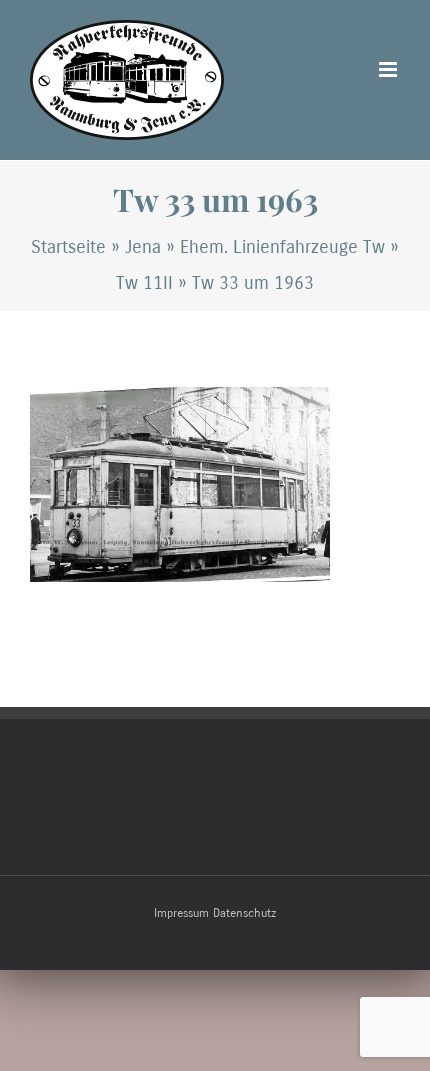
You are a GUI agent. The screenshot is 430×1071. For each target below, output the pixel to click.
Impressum (181, 913)
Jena (143, 247)
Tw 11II (144, 283)
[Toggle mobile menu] (389, 69)
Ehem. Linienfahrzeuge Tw (282, 247)
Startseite (68, 247)
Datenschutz (244, 913)
